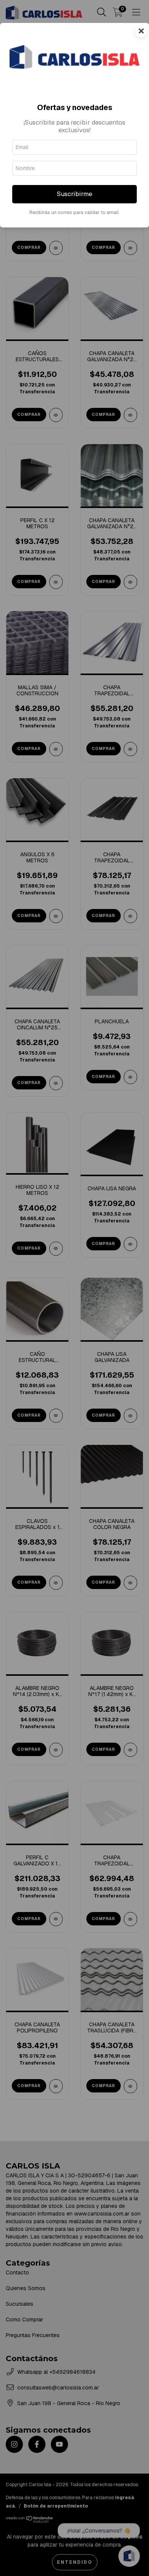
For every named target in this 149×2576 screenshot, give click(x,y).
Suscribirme (74, 194)
